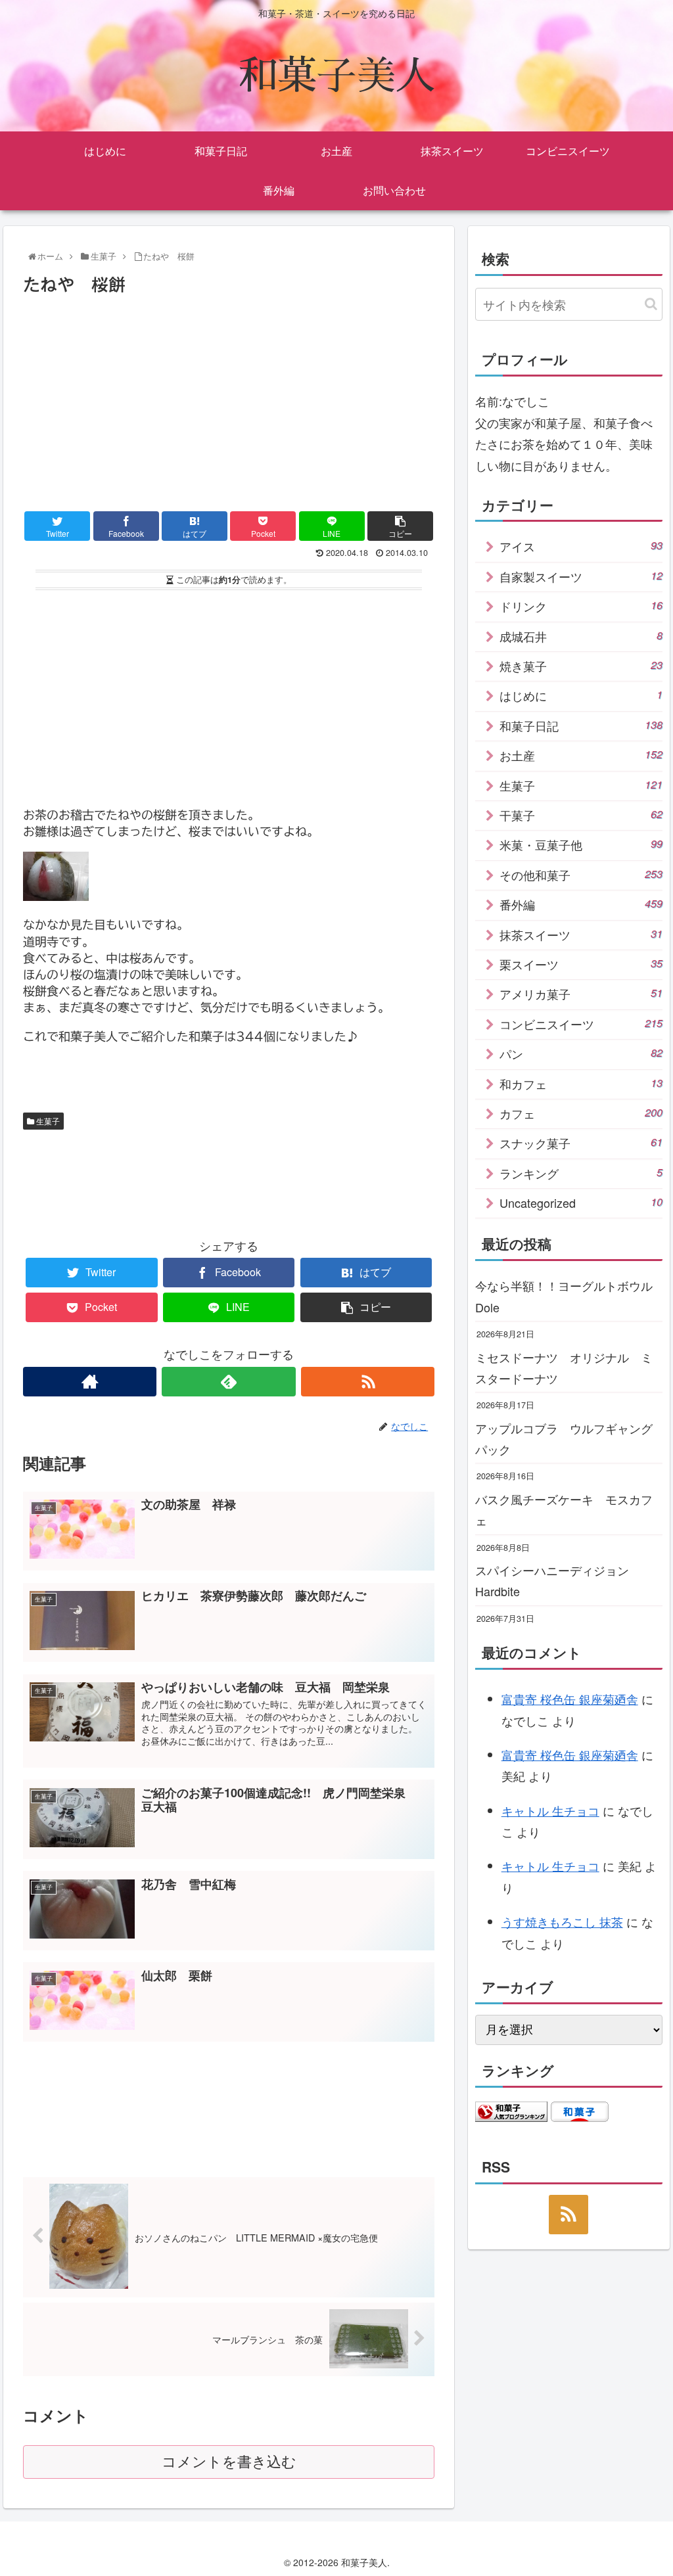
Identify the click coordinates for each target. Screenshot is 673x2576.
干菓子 (581, 815)
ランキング (581, 1173)
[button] (651, 304)
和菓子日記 (581, 725)
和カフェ (581, 1084)
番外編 (581, 904)
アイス (581, 546)
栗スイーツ (581, 964)
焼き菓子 (581, 666)
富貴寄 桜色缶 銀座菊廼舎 (570, 1699)
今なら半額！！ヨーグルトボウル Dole (569, 1296)
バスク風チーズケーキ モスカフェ (564, 1509)
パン (581, 1053)
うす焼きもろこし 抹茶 (562, 1921)
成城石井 (581, 636)
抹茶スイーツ (581, 934)
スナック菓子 (581, 1143)
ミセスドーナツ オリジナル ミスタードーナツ (564, 1368)
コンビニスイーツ (581, 1024)
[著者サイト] (90, 1382)
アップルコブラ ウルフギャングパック (564, 1438)
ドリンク (581, 606)
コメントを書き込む (229, 2462)
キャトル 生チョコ (550, 1810)
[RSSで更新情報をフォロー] (368, 1382)
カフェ (581, 1113)
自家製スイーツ (581, 576)
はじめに (581, 695)
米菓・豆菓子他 (581, 844)
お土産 (581, 755)
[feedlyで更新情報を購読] (228, 1382)
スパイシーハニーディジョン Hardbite (558, 1580)
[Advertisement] (229, 398)
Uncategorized (581, 1203)
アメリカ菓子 (581, 994)
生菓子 (47, 1121)
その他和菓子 (581, 875)
